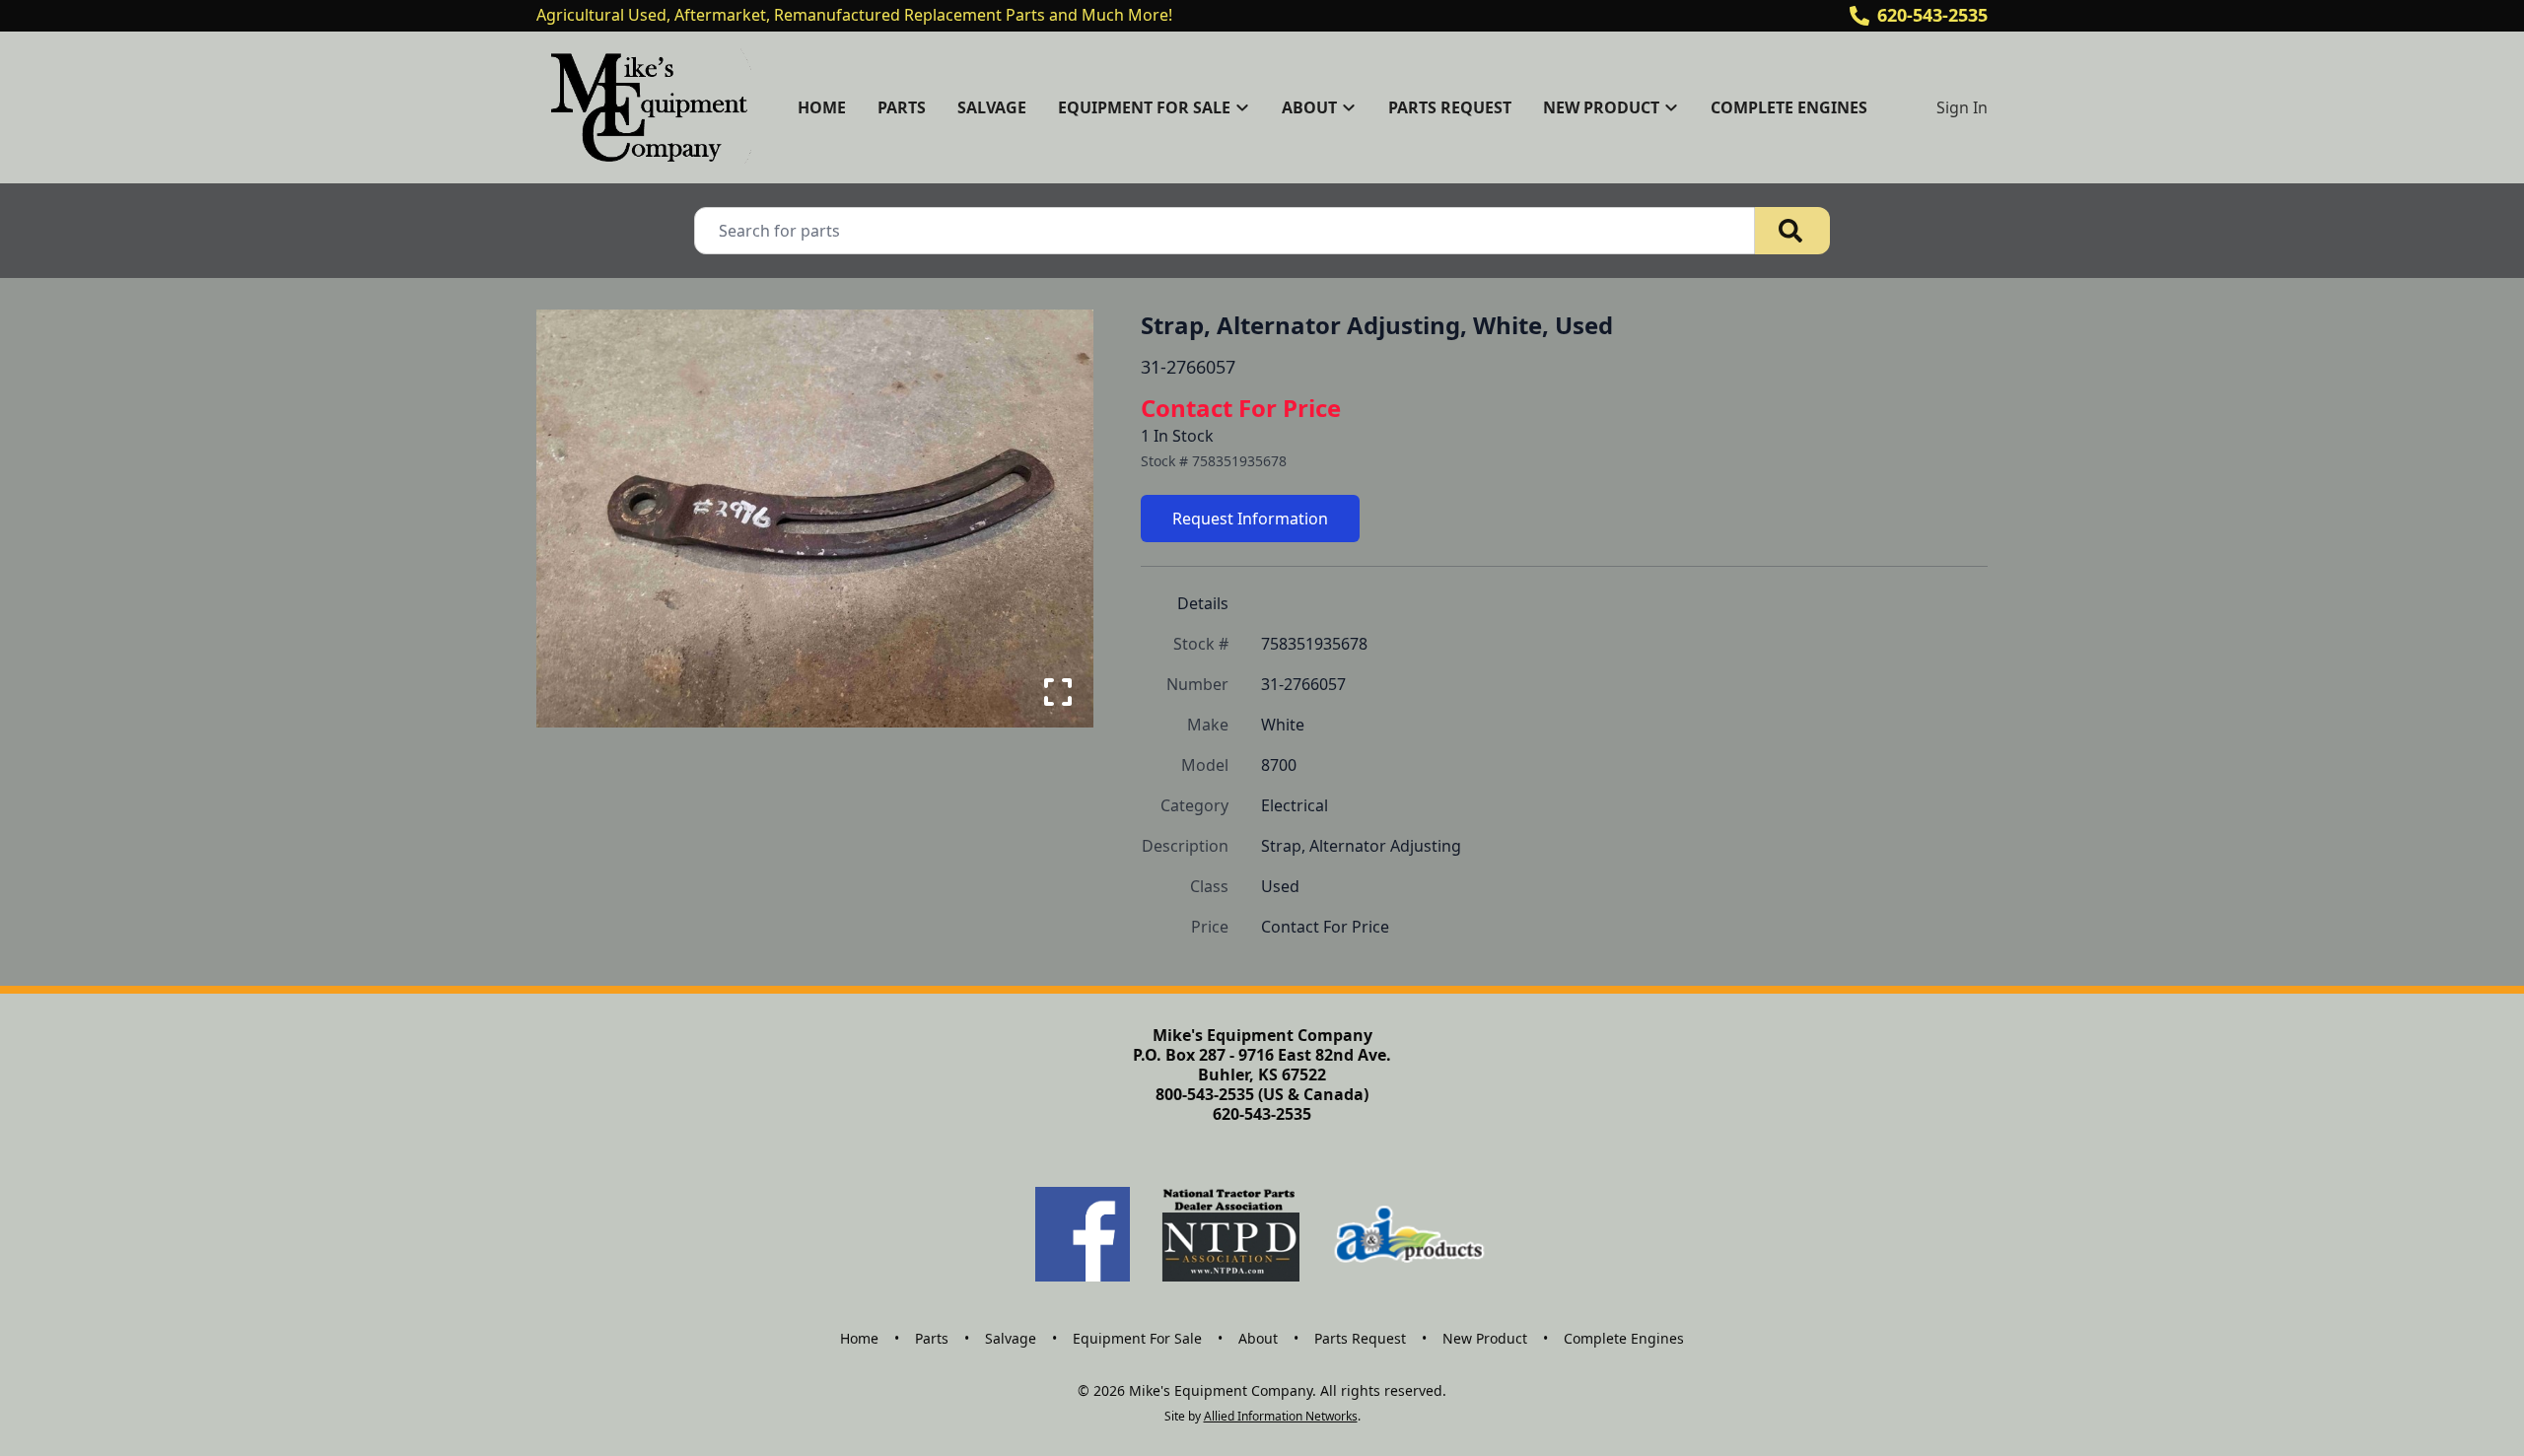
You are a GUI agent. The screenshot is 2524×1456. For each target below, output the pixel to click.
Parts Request (1450, 107)
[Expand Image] (1058, 692)
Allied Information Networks (1281, 1416)
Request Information (1250, 519)
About (1258, 1338)
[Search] (1792, 231)
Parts (902, 107)
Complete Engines (1789, 107)
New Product (1485, 1338)
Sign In (1962, 107)
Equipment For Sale (1137, 1338)
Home (822, 107)
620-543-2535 (1932, 15)
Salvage (992, 107)
